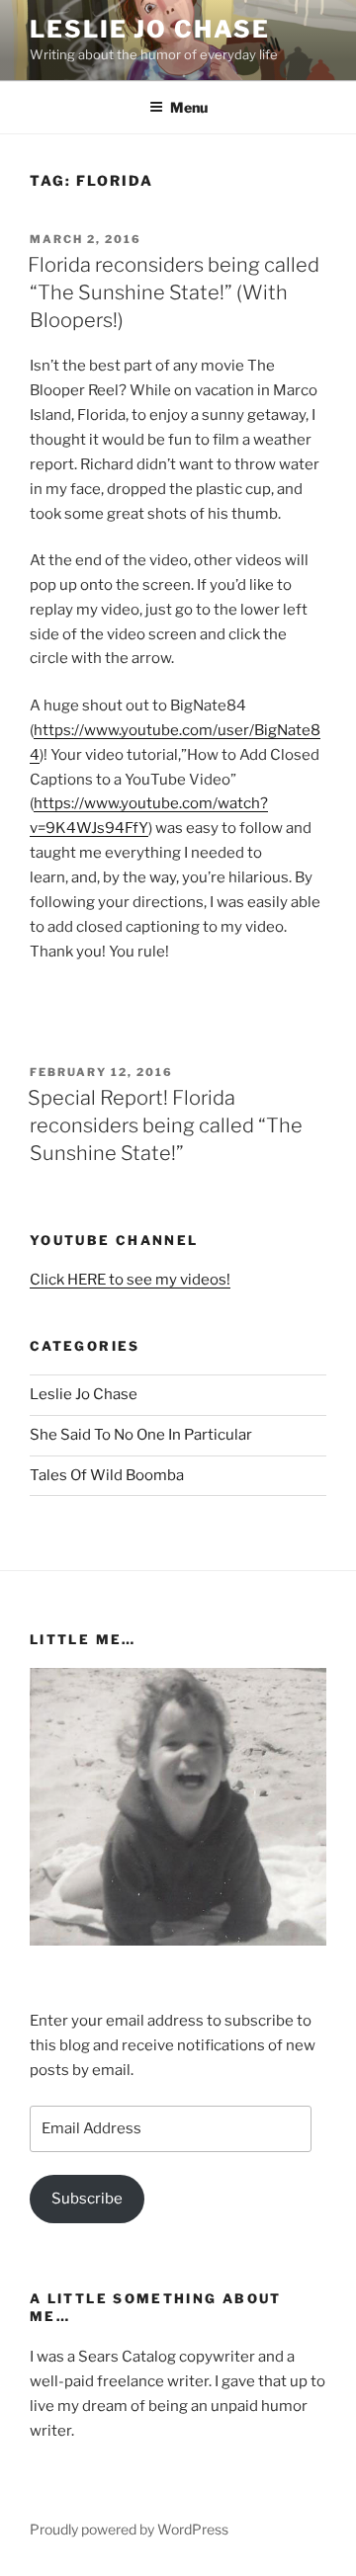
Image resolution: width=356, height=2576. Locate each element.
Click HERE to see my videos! (130, 1280)
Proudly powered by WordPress (129, 2529)
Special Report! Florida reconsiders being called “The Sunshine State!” (165, 1125)
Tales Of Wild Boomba (107, 1475)
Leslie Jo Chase (150, 29)
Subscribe (87, 2199)
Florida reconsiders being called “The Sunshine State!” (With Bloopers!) (174, 292)
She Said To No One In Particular (141, 1435)
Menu (189, 107)
